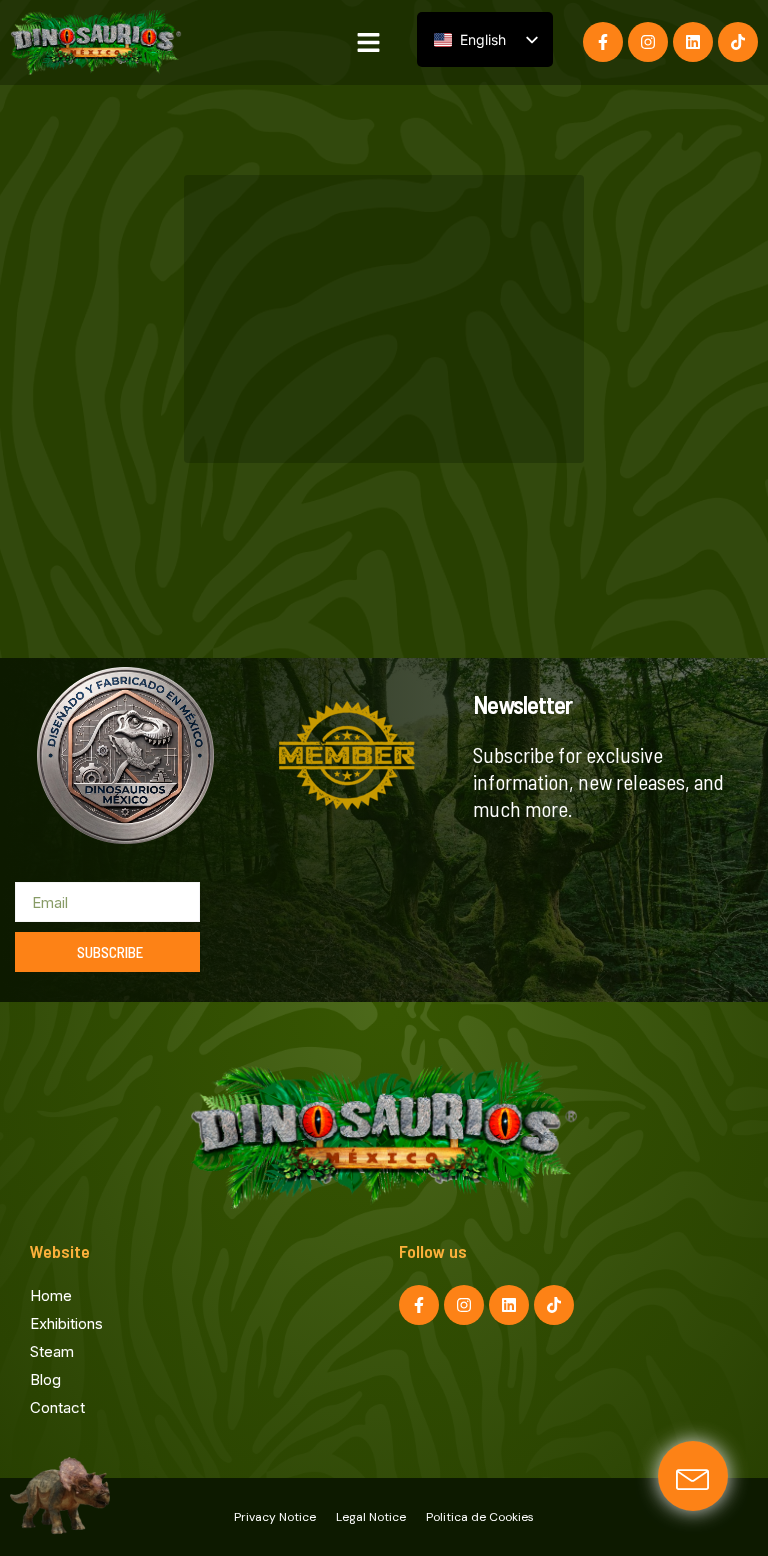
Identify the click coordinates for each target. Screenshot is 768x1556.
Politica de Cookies (480, 1517)
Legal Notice (371, 1517)
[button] (369, 43)
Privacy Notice (275, 1517)
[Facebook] (603, 42)
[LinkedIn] (693, 42)
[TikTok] (738, 42)
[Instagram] (648, 42)
